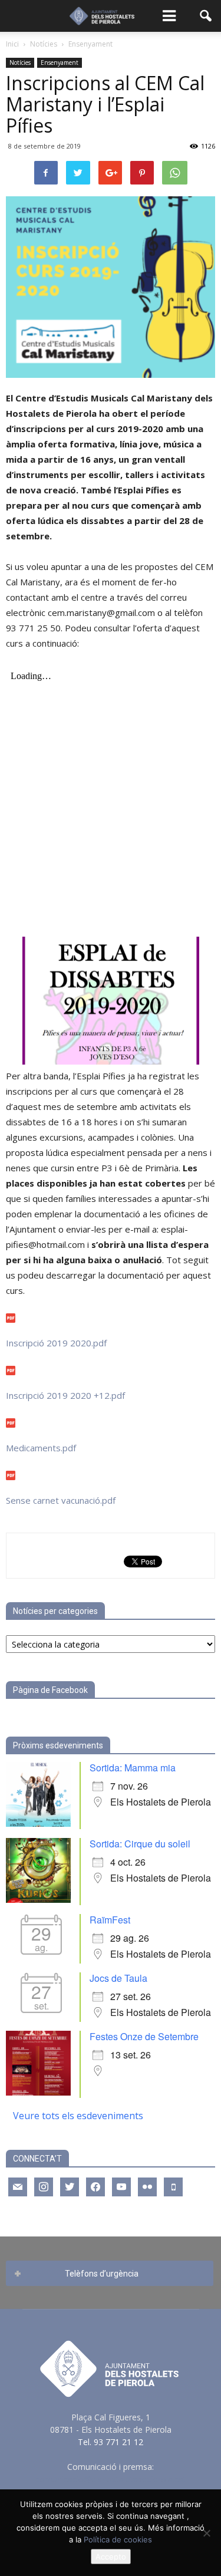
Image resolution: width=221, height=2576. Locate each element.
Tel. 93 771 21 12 (111, 2442)
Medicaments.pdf (41, 1448)
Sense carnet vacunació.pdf (61, 1500)
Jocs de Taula (118, 1978)
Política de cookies (118, 2539)
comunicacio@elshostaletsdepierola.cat (111, 2479)
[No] (206, 2533)
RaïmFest (110, 1920)
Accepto (111, 2557)
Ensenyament (60, 62)
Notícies (20, 62)
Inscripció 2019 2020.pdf (56, 1343)
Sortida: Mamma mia (133, 1768)
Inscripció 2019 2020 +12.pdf (65, 1395)
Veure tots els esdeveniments (78, 2116)
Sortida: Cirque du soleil (140, 1844)
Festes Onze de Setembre (144, 2036)
